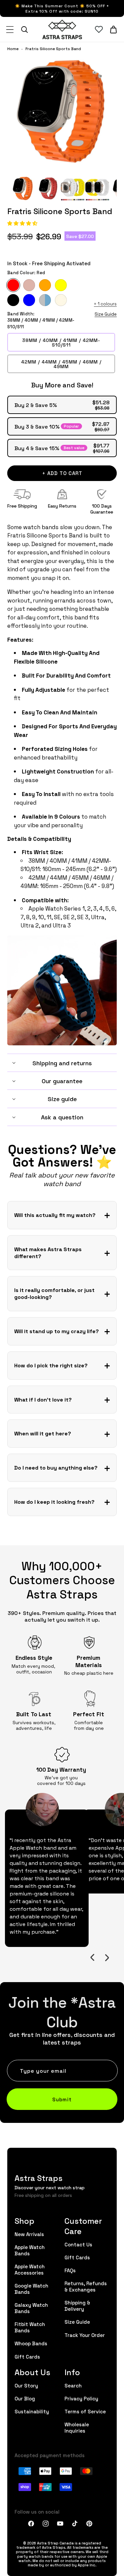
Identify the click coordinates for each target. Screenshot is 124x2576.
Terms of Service (85, 2411)
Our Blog (25, 2398)
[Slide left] (92, 1958)
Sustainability (32, 2411)
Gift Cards (27, 2356)
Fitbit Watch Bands (30, 2327)
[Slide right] (107, 1958)
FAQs (70, 2270)
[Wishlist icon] (99, 30)
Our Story (26, 2385)
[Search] (24, 30)
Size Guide (106, 314)
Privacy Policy (81, 2398)
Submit (62, 2099)
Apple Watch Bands (30, 2250)
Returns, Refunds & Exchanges (86, 2286)
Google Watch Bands (31, 2289)
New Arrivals (29, 2234)
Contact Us (78, 2244)
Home (13, 49)
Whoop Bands (31, 2343)
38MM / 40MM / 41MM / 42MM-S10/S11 (61, 342)
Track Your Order (85, 2335)
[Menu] (10, 30)
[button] (23, 223)
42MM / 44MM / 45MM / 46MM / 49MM (61, 364)
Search (73, 2385)
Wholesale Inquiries (77, 2427)
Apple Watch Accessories (30, 2269)
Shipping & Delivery (77, 2305)
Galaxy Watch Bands (31, 2308)
